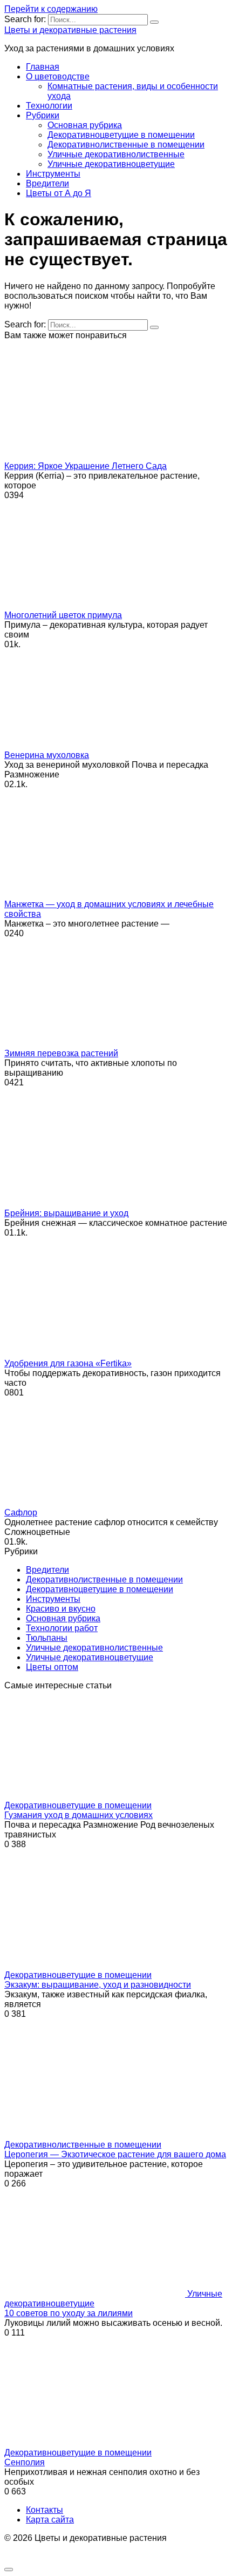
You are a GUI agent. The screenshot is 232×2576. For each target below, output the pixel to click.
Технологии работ (62, 1628)
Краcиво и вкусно (61, 1609)
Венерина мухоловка (47, 755)
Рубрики (43, 115)
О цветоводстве (58, 76)
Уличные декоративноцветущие (111, 164)
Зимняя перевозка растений (61, 1053)
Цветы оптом (52, 1667)
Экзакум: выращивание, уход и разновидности (98, 1985)
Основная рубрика (85, 125)
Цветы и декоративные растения (70, 30)
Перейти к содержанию (51, 9)
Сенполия (25, 2462)
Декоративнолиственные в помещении (126, 145)
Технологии (49, 106)
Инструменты (53, 174)
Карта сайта (50, 2520)
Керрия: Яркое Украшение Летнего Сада (86, 466)
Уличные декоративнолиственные (116, 154)
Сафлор (21, 1512)
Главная (43, 67)
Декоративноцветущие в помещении (121, 135)
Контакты (45, 2510)
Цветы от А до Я (59, 193)
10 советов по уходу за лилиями (69, 2313)
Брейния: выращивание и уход (66, 1213)
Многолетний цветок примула (63, 615)
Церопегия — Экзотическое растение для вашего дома (115, 2154)
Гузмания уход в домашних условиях (79, 1815)
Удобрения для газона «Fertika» (68, 1363)
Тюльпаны (47, 1638)
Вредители (47, 183)
